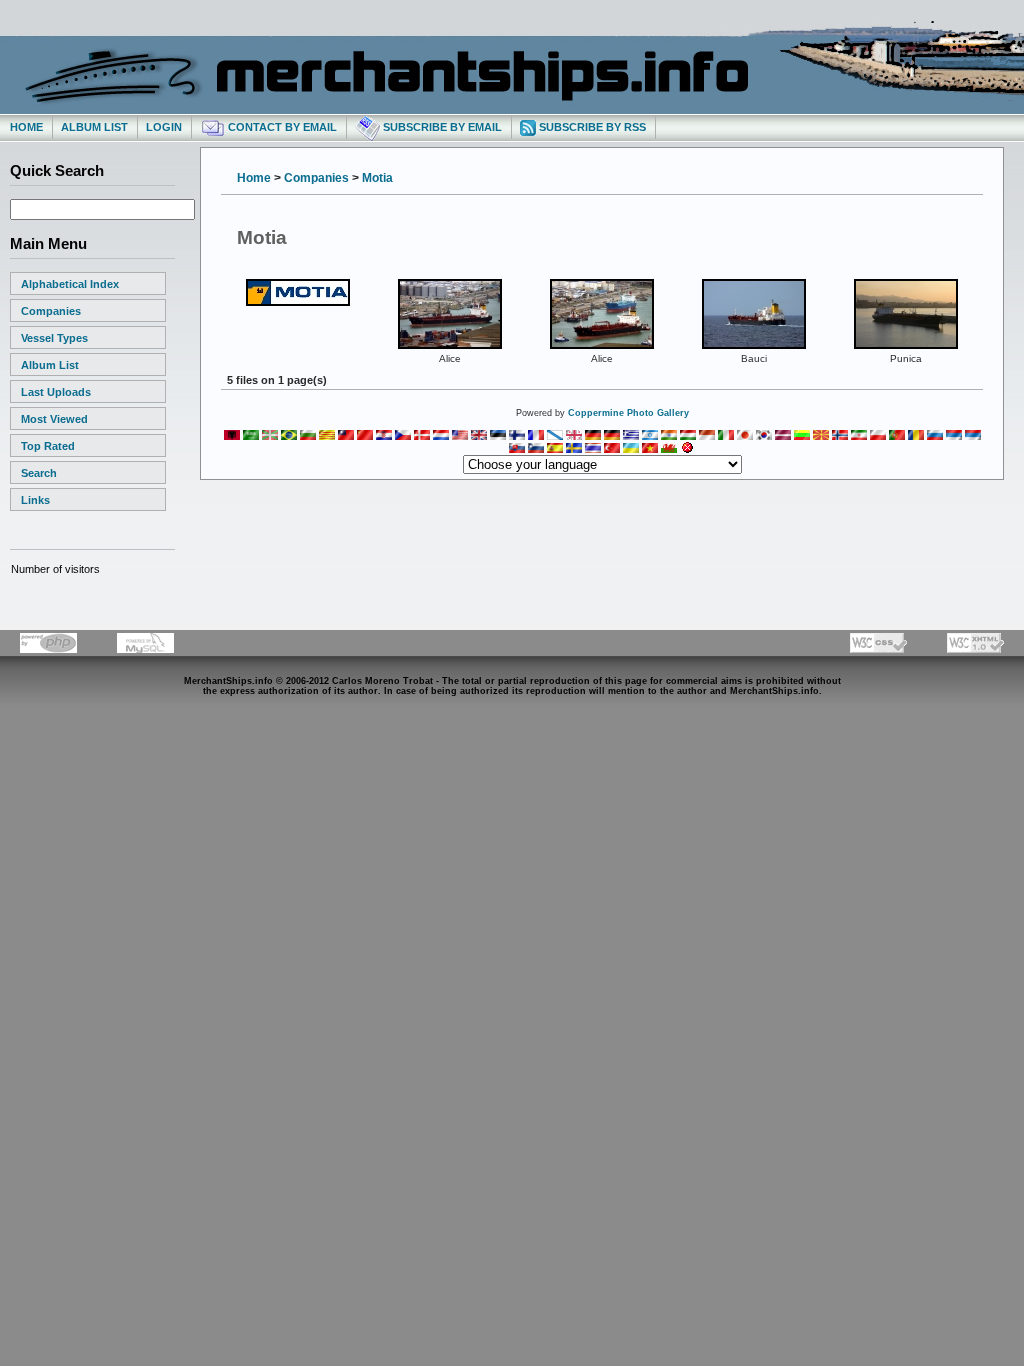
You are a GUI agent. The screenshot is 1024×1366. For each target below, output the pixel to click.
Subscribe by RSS (591, 127)
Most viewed (54, 419)
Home (26, 127)
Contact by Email (281, 127)
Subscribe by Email (441, 127)
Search (39, 473)
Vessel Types (54, 338)
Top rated (48, 446)
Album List (94, 127)
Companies (51, 311)
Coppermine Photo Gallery (628, 413)
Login (164, 127)
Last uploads (56, 392)
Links (35, 500)
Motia (377, 178)
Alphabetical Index (70, 284)
